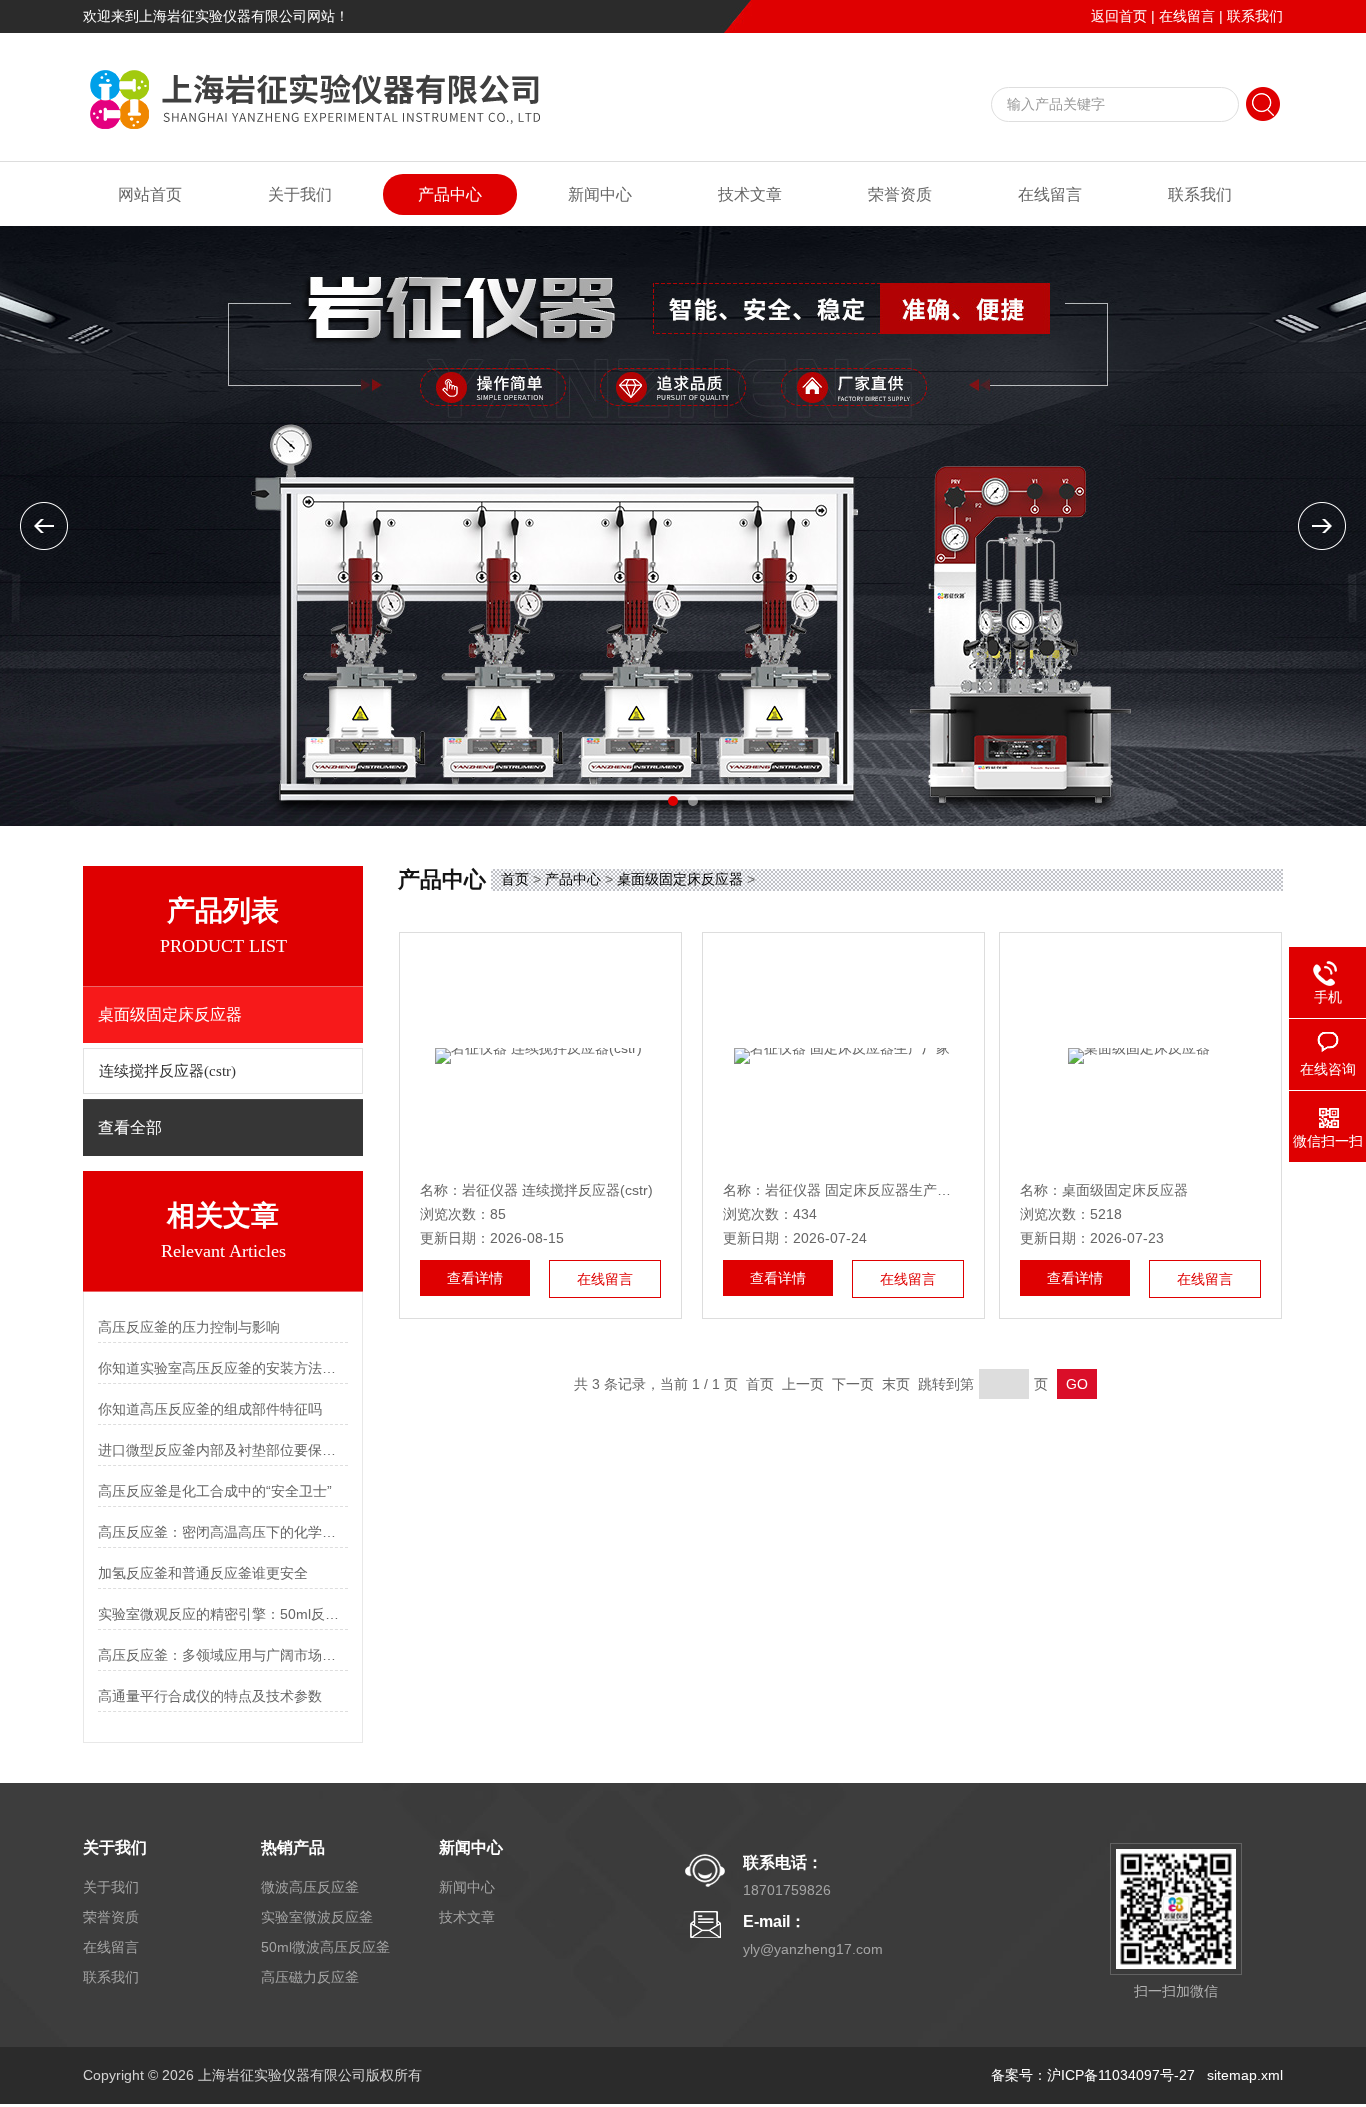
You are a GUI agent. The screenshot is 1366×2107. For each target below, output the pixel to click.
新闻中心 (600, 194)
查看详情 (475, 1278)
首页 (515, 879)
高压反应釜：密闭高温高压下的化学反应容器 (223, 1532)
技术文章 (750, 194)
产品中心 (450, 194)
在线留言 (1187, 16)
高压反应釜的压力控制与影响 (189, 1327)
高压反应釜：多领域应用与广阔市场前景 (223, 1655)
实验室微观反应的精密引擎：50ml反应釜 (223, 1614)
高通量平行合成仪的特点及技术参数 (210, 1696)
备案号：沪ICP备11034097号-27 (1093, 2075)
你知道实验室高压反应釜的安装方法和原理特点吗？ (223, 1368)
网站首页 (150, 194)
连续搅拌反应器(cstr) (167, 1071)
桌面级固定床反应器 (680, 879)
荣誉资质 (900, 194)
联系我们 (1255, 16)
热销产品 (293, 1847)
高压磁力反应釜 (310, 1977)
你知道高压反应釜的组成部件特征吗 (210, 1409)
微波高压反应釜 (310, 1887)
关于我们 (300, 194)
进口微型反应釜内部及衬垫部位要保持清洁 (223, 1450)
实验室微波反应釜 (317, 1917)
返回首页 (1119, 16)
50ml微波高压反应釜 (325, 1947)
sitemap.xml (1245, 2075)
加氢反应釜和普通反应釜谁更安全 (203, 1573)
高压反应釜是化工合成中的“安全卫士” (215, 1491)
